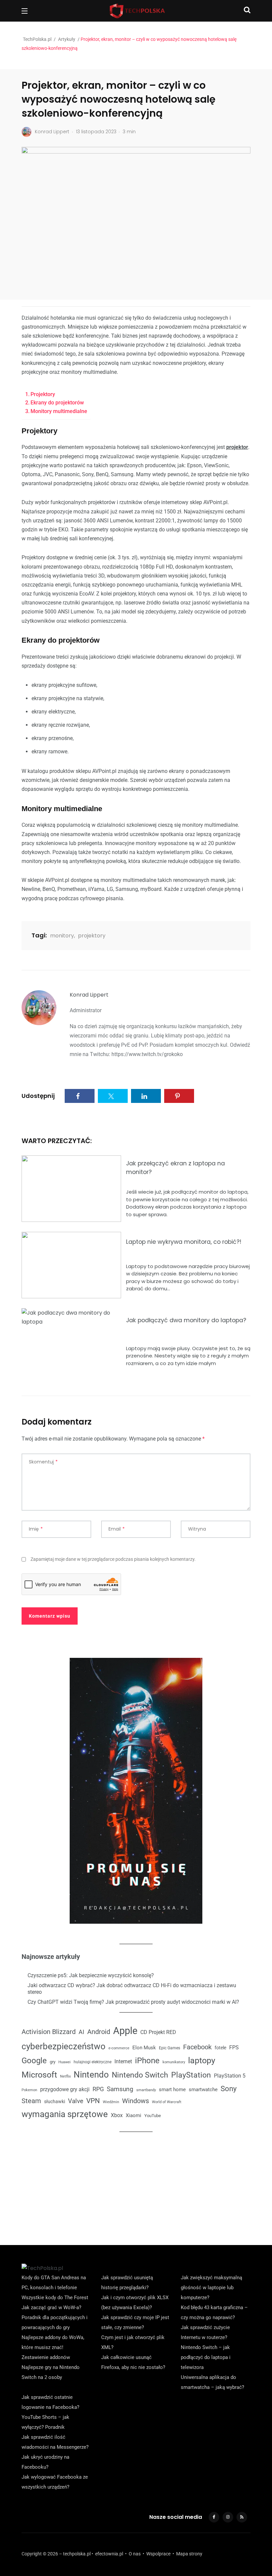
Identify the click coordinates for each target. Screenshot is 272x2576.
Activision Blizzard (49, 2032)
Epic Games (170, 2048)
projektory (92, 936)
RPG (98, 2089)
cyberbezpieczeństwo (64, 2046)
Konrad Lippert (89, 995)
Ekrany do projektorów (57, 403)
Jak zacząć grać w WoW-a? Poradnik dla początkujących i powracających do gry (55, 2317)
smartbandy (146, 2090)
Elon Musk (144, 2048)
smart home (172, 2090)
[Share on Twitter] (113, 1096)
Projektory (43, 394)
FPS (234, 2047)
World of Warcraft (167, 2102)
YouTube (153, 2116)
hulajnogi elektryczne (93, 2062)
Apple (125, 2031)
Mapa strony (189, 2554)
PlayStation (191, 2075)
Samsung (120, 2089)
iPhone (147, 2061)
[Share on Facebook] (80, 1096)
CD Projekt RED (158, 2032)
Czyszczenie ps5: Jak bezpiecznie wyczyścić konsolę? (91, 1975)
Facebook (197, 2047)
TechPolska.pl (37, 39)
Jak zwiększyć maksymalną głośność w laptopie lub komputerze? (211, 2288)
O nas (135, 2554)
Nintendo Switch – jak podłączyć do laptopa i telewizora (206, 2357)
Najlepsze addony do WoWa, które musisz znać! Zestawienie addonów (53, 2347)
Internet (123, 2061)
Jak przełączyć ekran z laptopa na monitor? (175, 1167)
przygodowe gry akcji (65, 2089)
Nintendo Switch (140, 2075)
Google (34, 2061)
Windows (136, 2101)
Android (99, 2032)
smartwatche (203, 2090)
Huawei (65, 2062)
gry (53, 2062)
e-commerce (119, 2048)
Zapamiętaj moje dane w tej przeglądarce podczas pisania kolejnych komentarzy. (113, 1559)
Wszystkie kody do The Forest (55, 2298)
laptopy (202, 2060)
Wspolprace (158, 2554)
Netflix (65, 2076)
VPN (93, 2101)
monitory (62, 936)
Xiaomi (134, 2115)
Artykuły (67, 39)
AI (81, 2032)
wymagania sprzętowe (65, 2114)
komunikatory (174, 2062)
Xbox (117, 2115)
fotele (220, 2048)
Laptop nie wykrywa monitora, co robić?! (184, 1242)
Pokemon (29, 2090)
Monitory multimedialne (59, 411)
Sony (229, 2089)
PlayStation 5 (230, 2076)
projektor (237, 447)
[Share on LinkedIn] (146, 1096)
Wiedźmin (111, 2102)
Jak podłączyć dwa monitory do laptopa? (186, 1320)
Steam (31, 2101)
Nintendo (91, 2075)
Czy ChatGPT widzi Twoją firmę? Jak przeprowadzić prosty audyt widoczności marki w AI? (133, 2002)
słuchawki (55, 2101)
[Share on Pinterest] (179, 1096)
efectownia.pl (109, 2554)
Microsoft (39, 2075)
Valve (76, 2101)
